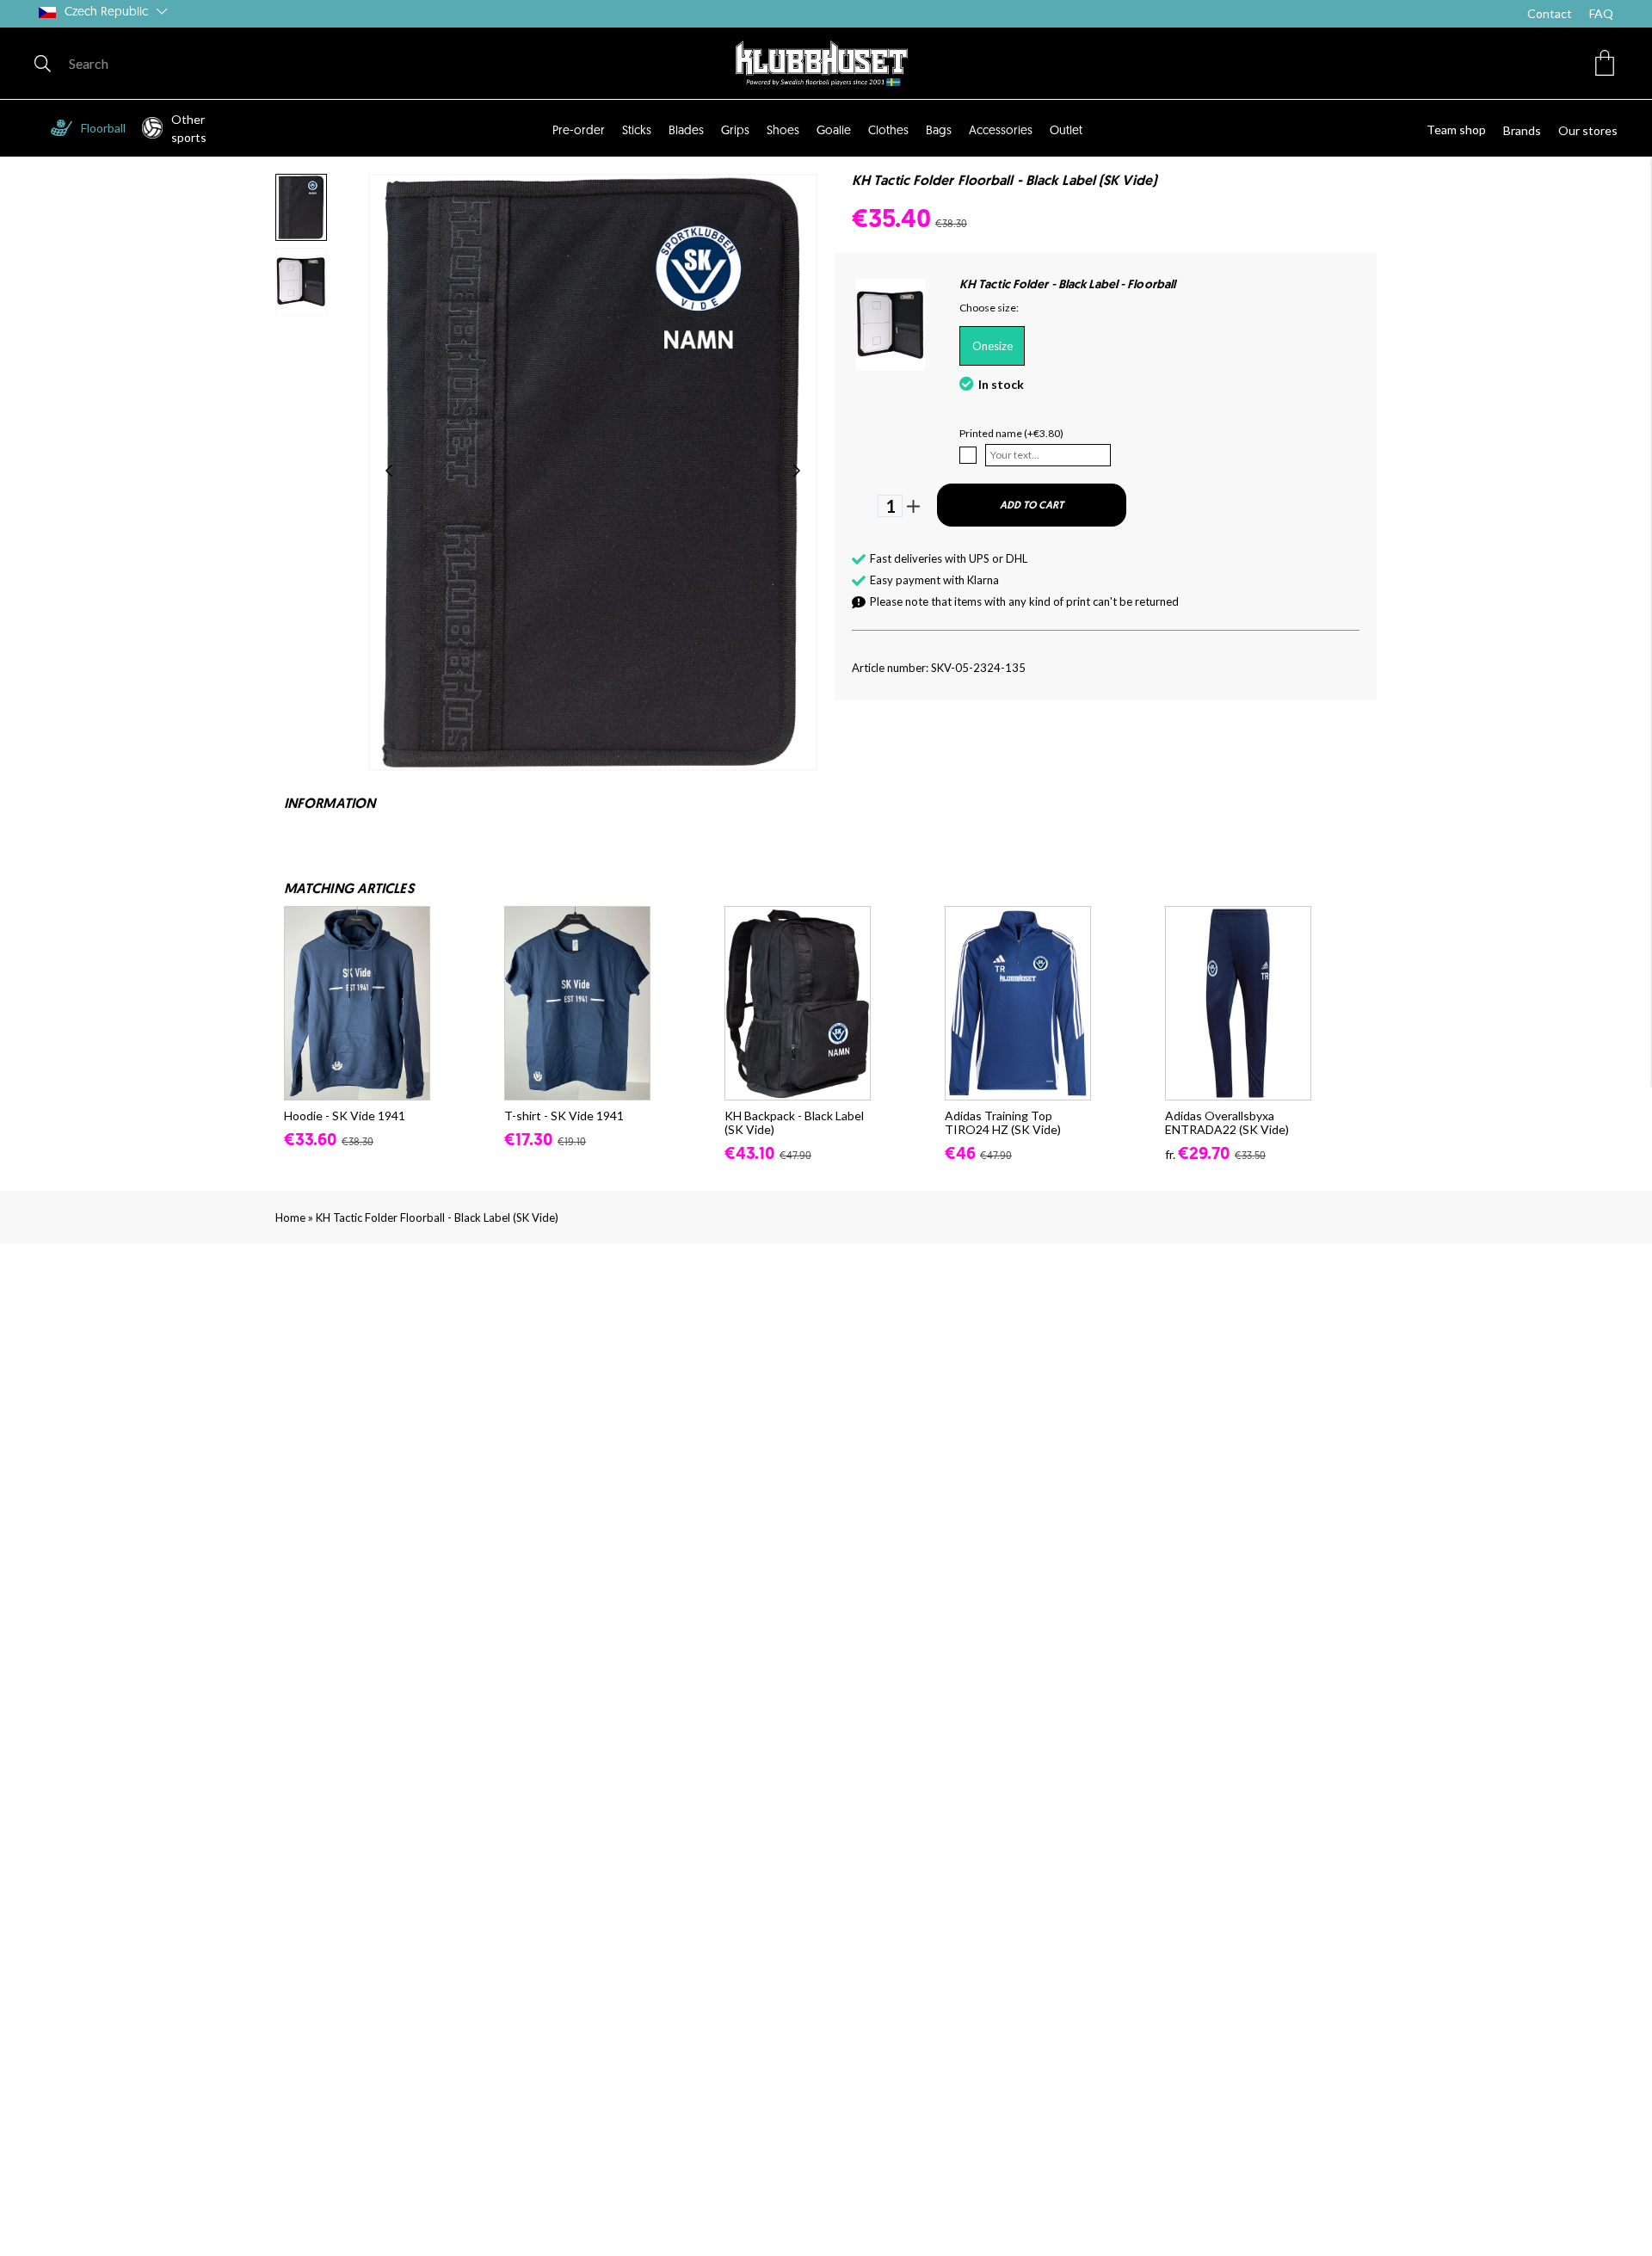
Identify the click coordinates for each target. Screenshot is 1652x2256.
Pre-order (579, 131)
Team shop (1456, 129)
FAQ (1601, 13)
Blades (686, 131)
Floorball (103, 128)
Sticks (637, 131)
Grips (735, 131)
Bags (939, 131)
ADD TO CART (1032, 506)
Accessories (1001, 131)
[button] (1605, 63)
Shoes (783, 131)
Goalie (834, 131)
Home (290, 1217)
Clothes (888, 131)
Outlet (1066, 131)
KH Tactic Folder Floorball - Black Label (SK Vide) (437, 1217)
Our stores (1588, 130)
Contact (1550, 13)
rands (1526, 130)
